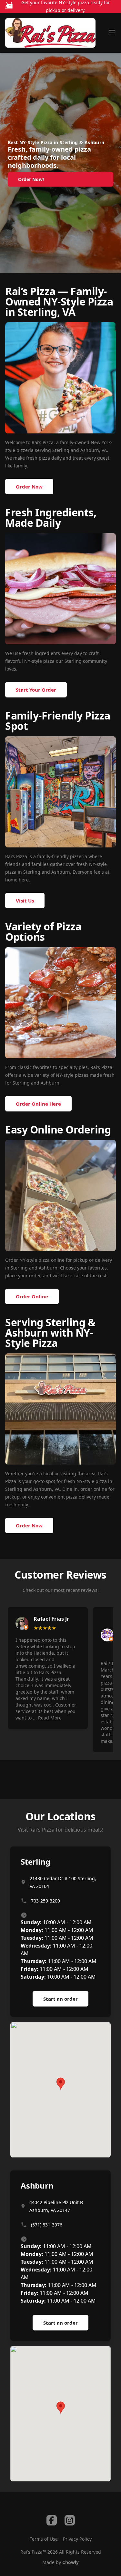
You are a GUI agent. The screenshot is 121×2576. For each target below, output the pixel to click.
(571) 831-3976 (47, 2225)
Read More (50, 1718)
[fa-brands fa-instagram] (70, 2520)
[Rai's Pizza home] (50, 33)
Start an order (60, 1999)
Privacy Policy (77, 2539)
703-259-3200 (45, 1901)
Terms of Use (44, 2539)
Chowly (71, 2562)
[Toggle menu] (112, 32)
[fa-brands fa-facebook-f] (52, 2520)
